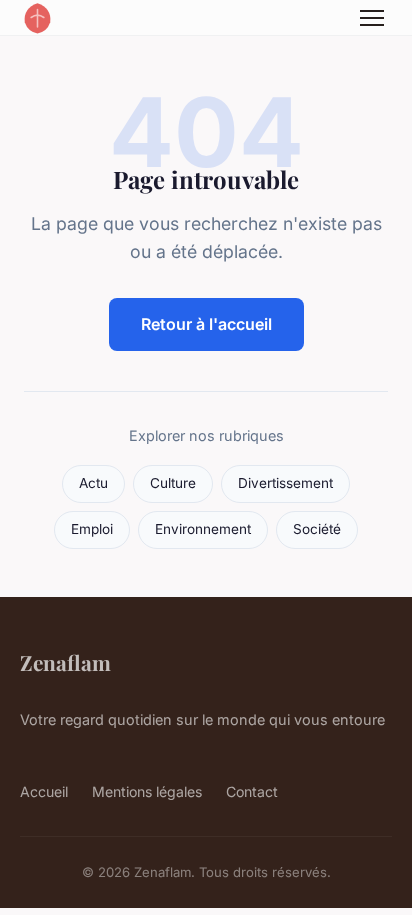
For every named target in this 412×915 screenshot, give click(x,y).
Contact (252, 791)
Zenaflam (65, 662)
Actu (93, 483)
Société (317, 529)
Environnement (203, 529)
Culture (173, 483)
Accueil (44, 791)
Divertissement (285, 483)
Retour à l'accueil (206, 324)
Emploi (92, 529)
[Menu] (372, 18)
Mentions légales (147, 791)
